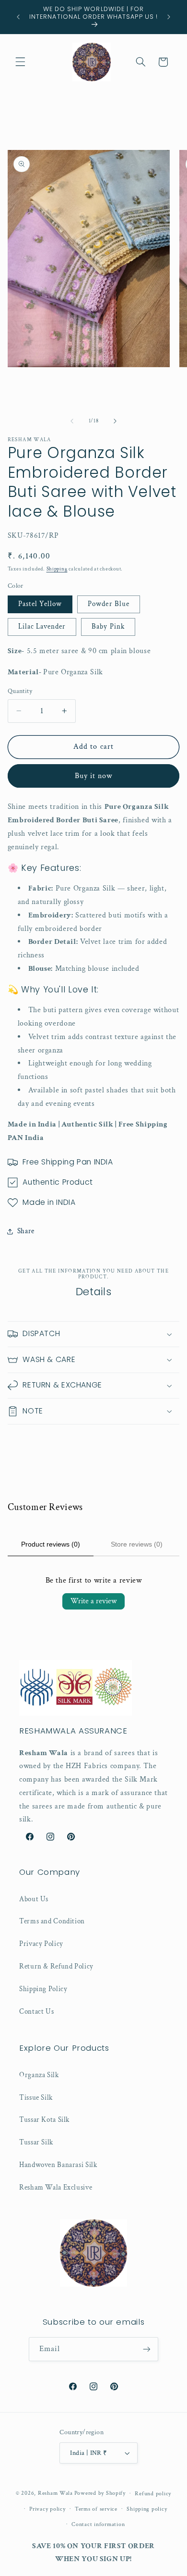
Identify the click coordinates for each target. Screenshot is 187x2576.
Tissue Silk (36, 2098)
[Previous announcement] (18, 17)
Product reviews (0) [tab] (51, 1544)
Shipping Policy (43, 1989)
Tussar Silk (36, 2142)
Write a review (93, 1601)
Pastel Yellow (40, 604)
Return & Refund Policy (56, 1966)
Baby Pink (108, 626)
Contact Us (36, 2012)
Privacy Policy (41, 1944)
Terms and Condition (52, 1921)
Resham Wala (55, 2493)
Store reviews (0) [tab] (137, 1544)
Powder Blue (109, 604)
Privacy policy (47, 2509)
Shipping (57, 569)
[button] (20, 62)
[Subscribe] (147, 2349)
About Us (34, 1899)
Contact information (98, 2524)
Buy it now (94, 776)
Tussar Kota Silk (44, 2120)
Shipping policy (147, 2509)
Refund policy (153, 2494)
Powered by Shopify (100, 2493)
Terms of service (96, 2509)
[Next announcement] (169, 17)
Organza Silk (39, 2075)
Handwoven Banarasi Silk (58, 2165)
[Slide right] (115, 421)
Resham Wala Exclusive (56, 2187)
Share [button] (26, 1231)
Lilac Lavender (42, 626)
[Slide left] (72, 421)
